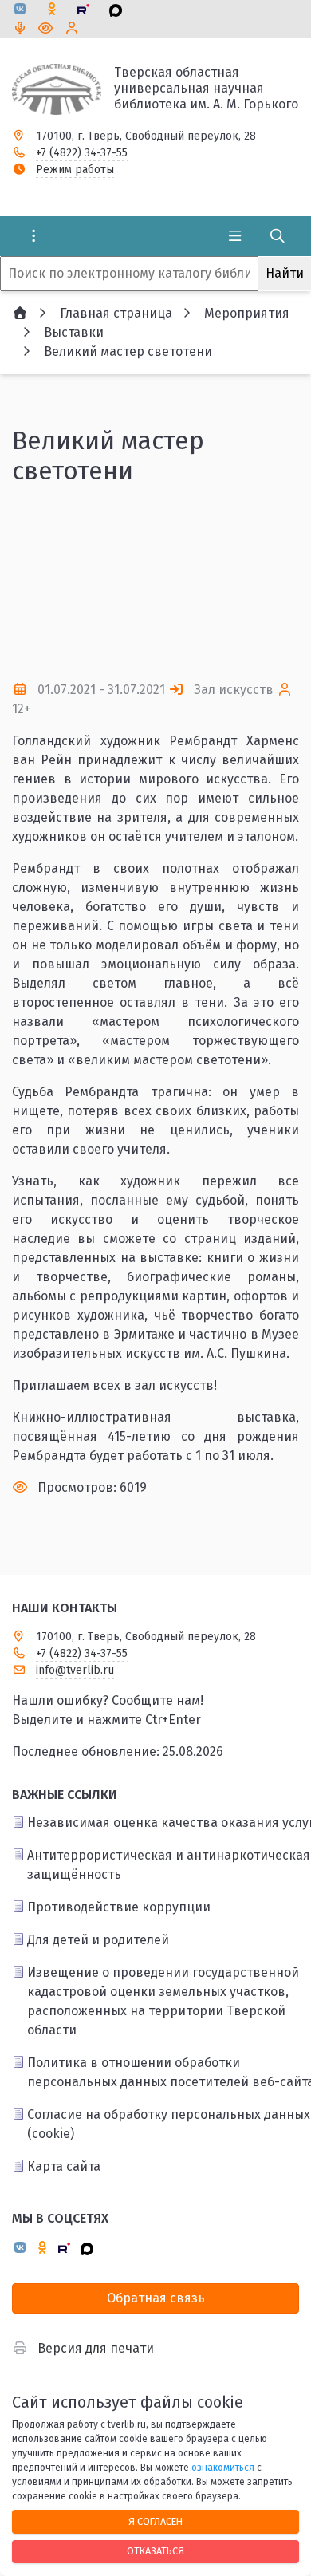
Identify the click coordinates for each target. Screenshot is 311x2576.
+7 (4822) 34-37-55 (82, 153)
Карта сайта (64, 2166)
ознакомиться (223, 2468)
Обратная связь (156, 2298)
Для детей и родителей (98, 1940)
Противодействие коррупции (119, 1907)
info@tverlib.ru (75, 1670)
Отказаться (155, 2551)
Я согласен (155, 2521)
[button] (155, 638)
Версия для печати (96, 2348)
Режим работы (75, 170)
